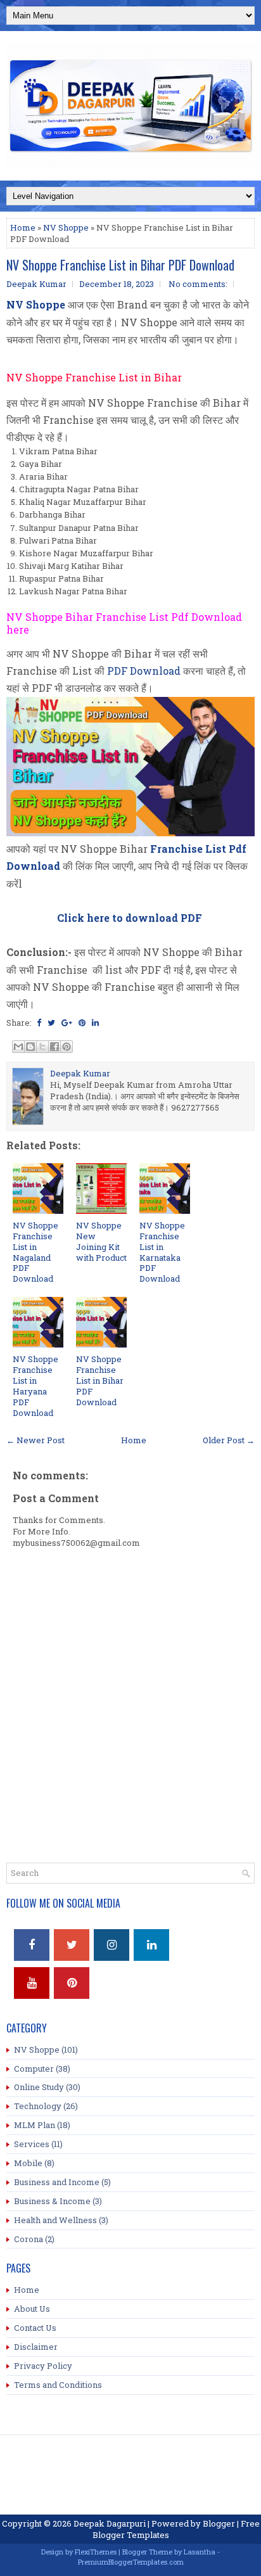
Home (23, 227)
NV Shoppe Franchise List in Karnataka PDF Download (162, 1252)
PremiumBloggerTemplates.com (131, 2562)
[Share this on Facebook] (39, 1023)
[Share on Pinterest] (82, 1023)
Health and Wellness (55, 2220)
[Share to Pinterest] (67, 1047)
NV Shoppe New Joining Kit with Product (101, 1241)
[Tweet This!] (51, 1023)
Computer (34, 2069)
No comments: (198, 284)
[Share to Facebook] (54, 1047)
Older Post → (229, 1440)
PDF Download (144, 671)
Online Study (39, 2087)
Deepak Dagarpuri (110, 2523)
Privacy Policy (43, 2366)
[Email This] (18, 1047)
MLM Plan (35, 2125)
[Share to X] (42, 1047)
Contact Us (35, 2328)
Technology (38, 2106)
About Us (32, 2309)
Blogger (219, 2523)
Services (32, 2144)
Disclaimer (36, 2347)
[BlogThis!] (30, 1047)
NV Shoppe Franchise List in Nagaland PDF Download (35, 1252)
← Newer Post (35, 1440)
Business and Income (57, 2182)
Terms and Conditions (58, 2385)
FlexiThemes (96, 2552)
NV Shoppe (66, 227)
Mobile (28, 2163)
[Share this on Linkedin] (95, 1023)
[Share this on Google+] (67, 1023)
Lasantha (200, 2552)
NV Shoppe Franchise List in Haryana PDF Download (35, 1386)
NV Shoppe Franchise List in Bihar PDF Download (120, 265)
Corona (29, 2239)
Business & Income (52, 2201)
